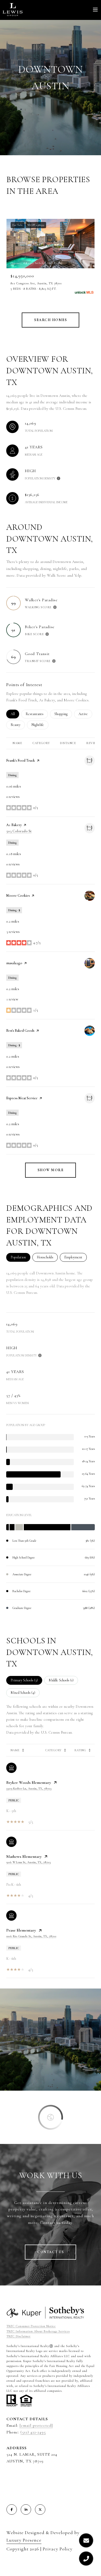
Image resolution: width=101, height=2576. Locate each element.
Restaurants (37, 714)
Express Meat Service (22, 1098)
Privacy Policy (58, 2549)
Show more (51, 1170)
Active (85, 714)
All (15, 714)
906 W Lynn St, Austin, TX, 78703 (28, 1862)
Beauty (18, 725)
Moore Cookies (18, 896)
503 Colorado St (19, 831)
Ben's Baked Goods (20, 1031)
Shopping (63, 714)
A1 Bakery (14, 825)
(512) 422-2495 (33, 2432)
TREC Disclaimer (19, 2336)
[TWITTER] (40, 2510)
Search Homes (51, 320)
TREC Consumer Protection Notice (31, 2326)
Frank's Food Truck (21, 760)
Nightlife (40, 725)
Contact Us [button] (51, 2252)
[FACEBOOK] (12, 2510)
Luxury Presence (24, 2540)
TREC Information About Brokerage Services (38, 2331)
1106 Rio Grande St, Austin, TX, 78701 (31, 1936)
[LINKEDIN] (26, 2510)
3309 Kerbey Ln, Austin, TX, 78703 (29, 1788)
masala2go (14, 963)
